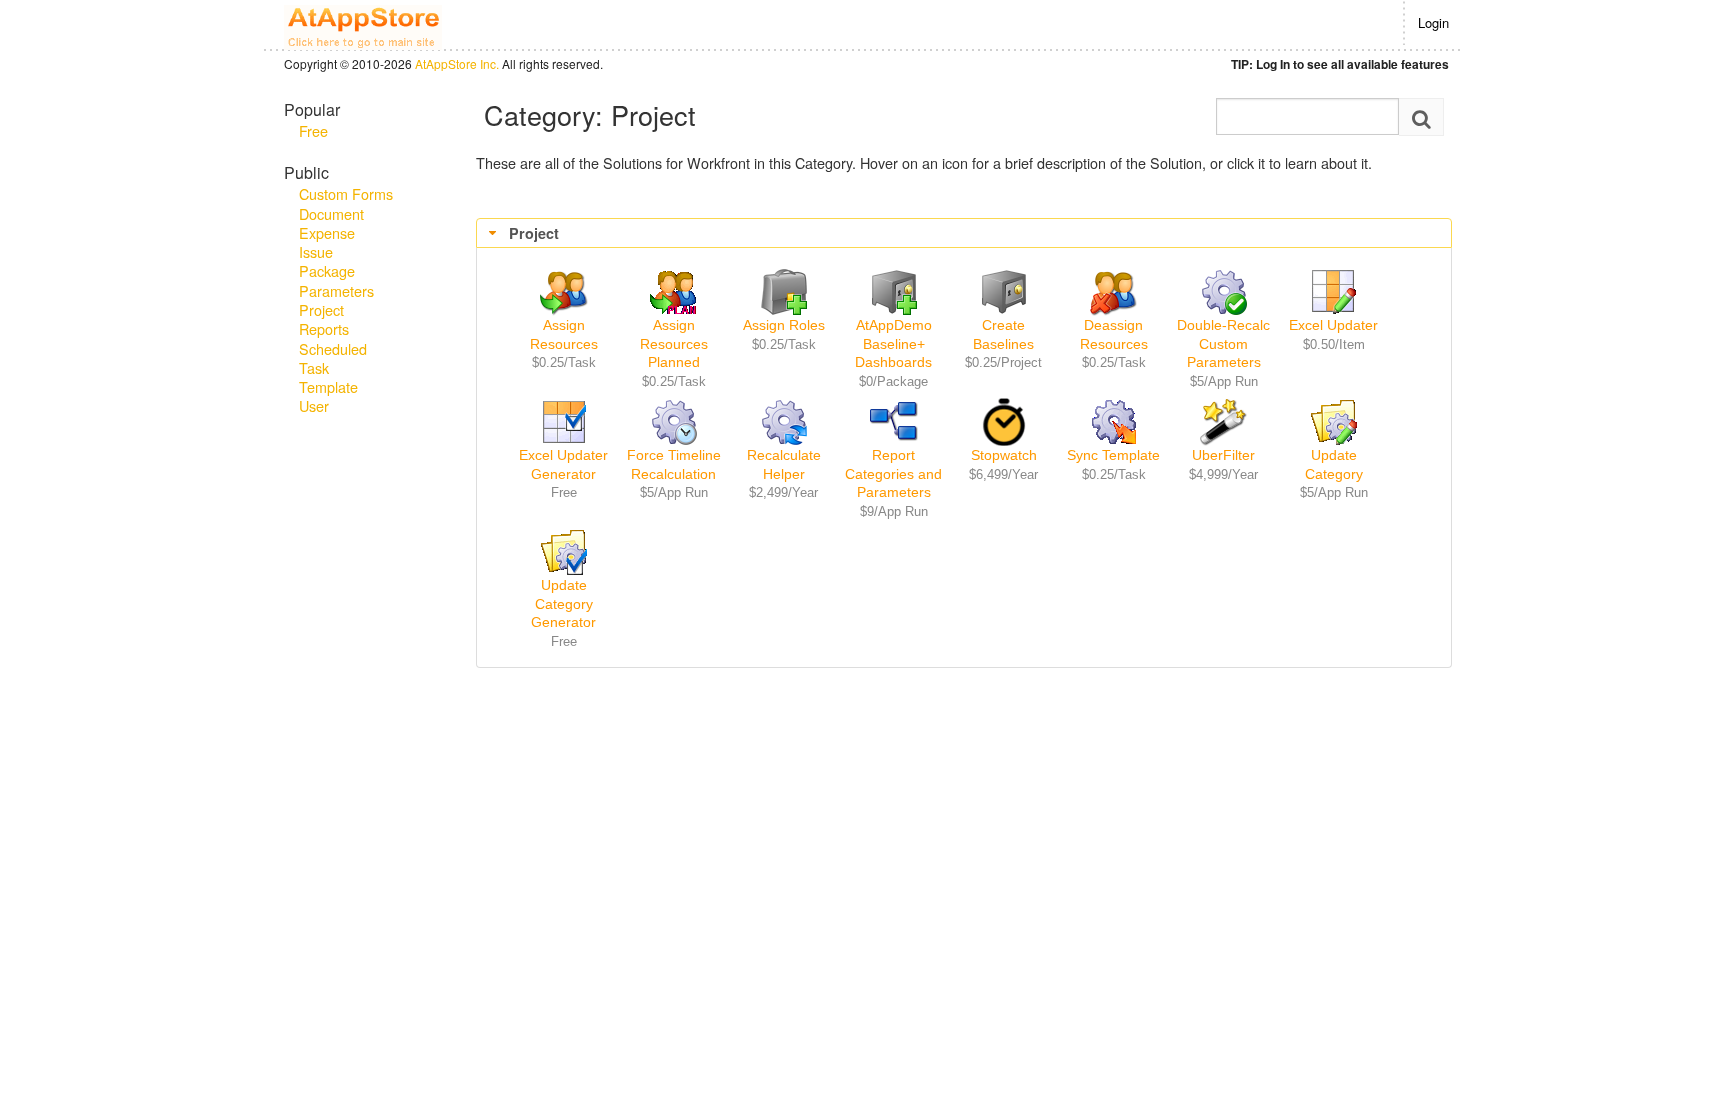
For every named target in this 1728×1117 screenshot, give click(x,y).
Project (321, 309)
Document (331, 213)
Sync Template (1113, 455)
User (314, 405)
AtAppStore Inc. (457, 63)
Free (313, 130)
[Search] (1421, 117)
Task (314, 367)
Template (328, 386)
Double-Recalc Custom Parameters (1223, 343)
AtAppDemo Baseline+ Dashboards (893, 343)
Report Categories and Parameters (893, 473)
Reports (324, 328)
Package (327, 270)
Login (1433, 22)
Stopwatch (1004, 455)
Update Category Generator (563, 603)
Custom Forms (346, 193)
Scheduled (333, 348)
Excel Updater (1333, 325)
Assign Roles (784, 325)
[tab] (964, 233)
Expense (327, 232)
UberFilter (1223, 455)
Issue (316, 251)
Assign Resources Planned (674, 343)
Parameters (336, 290)
